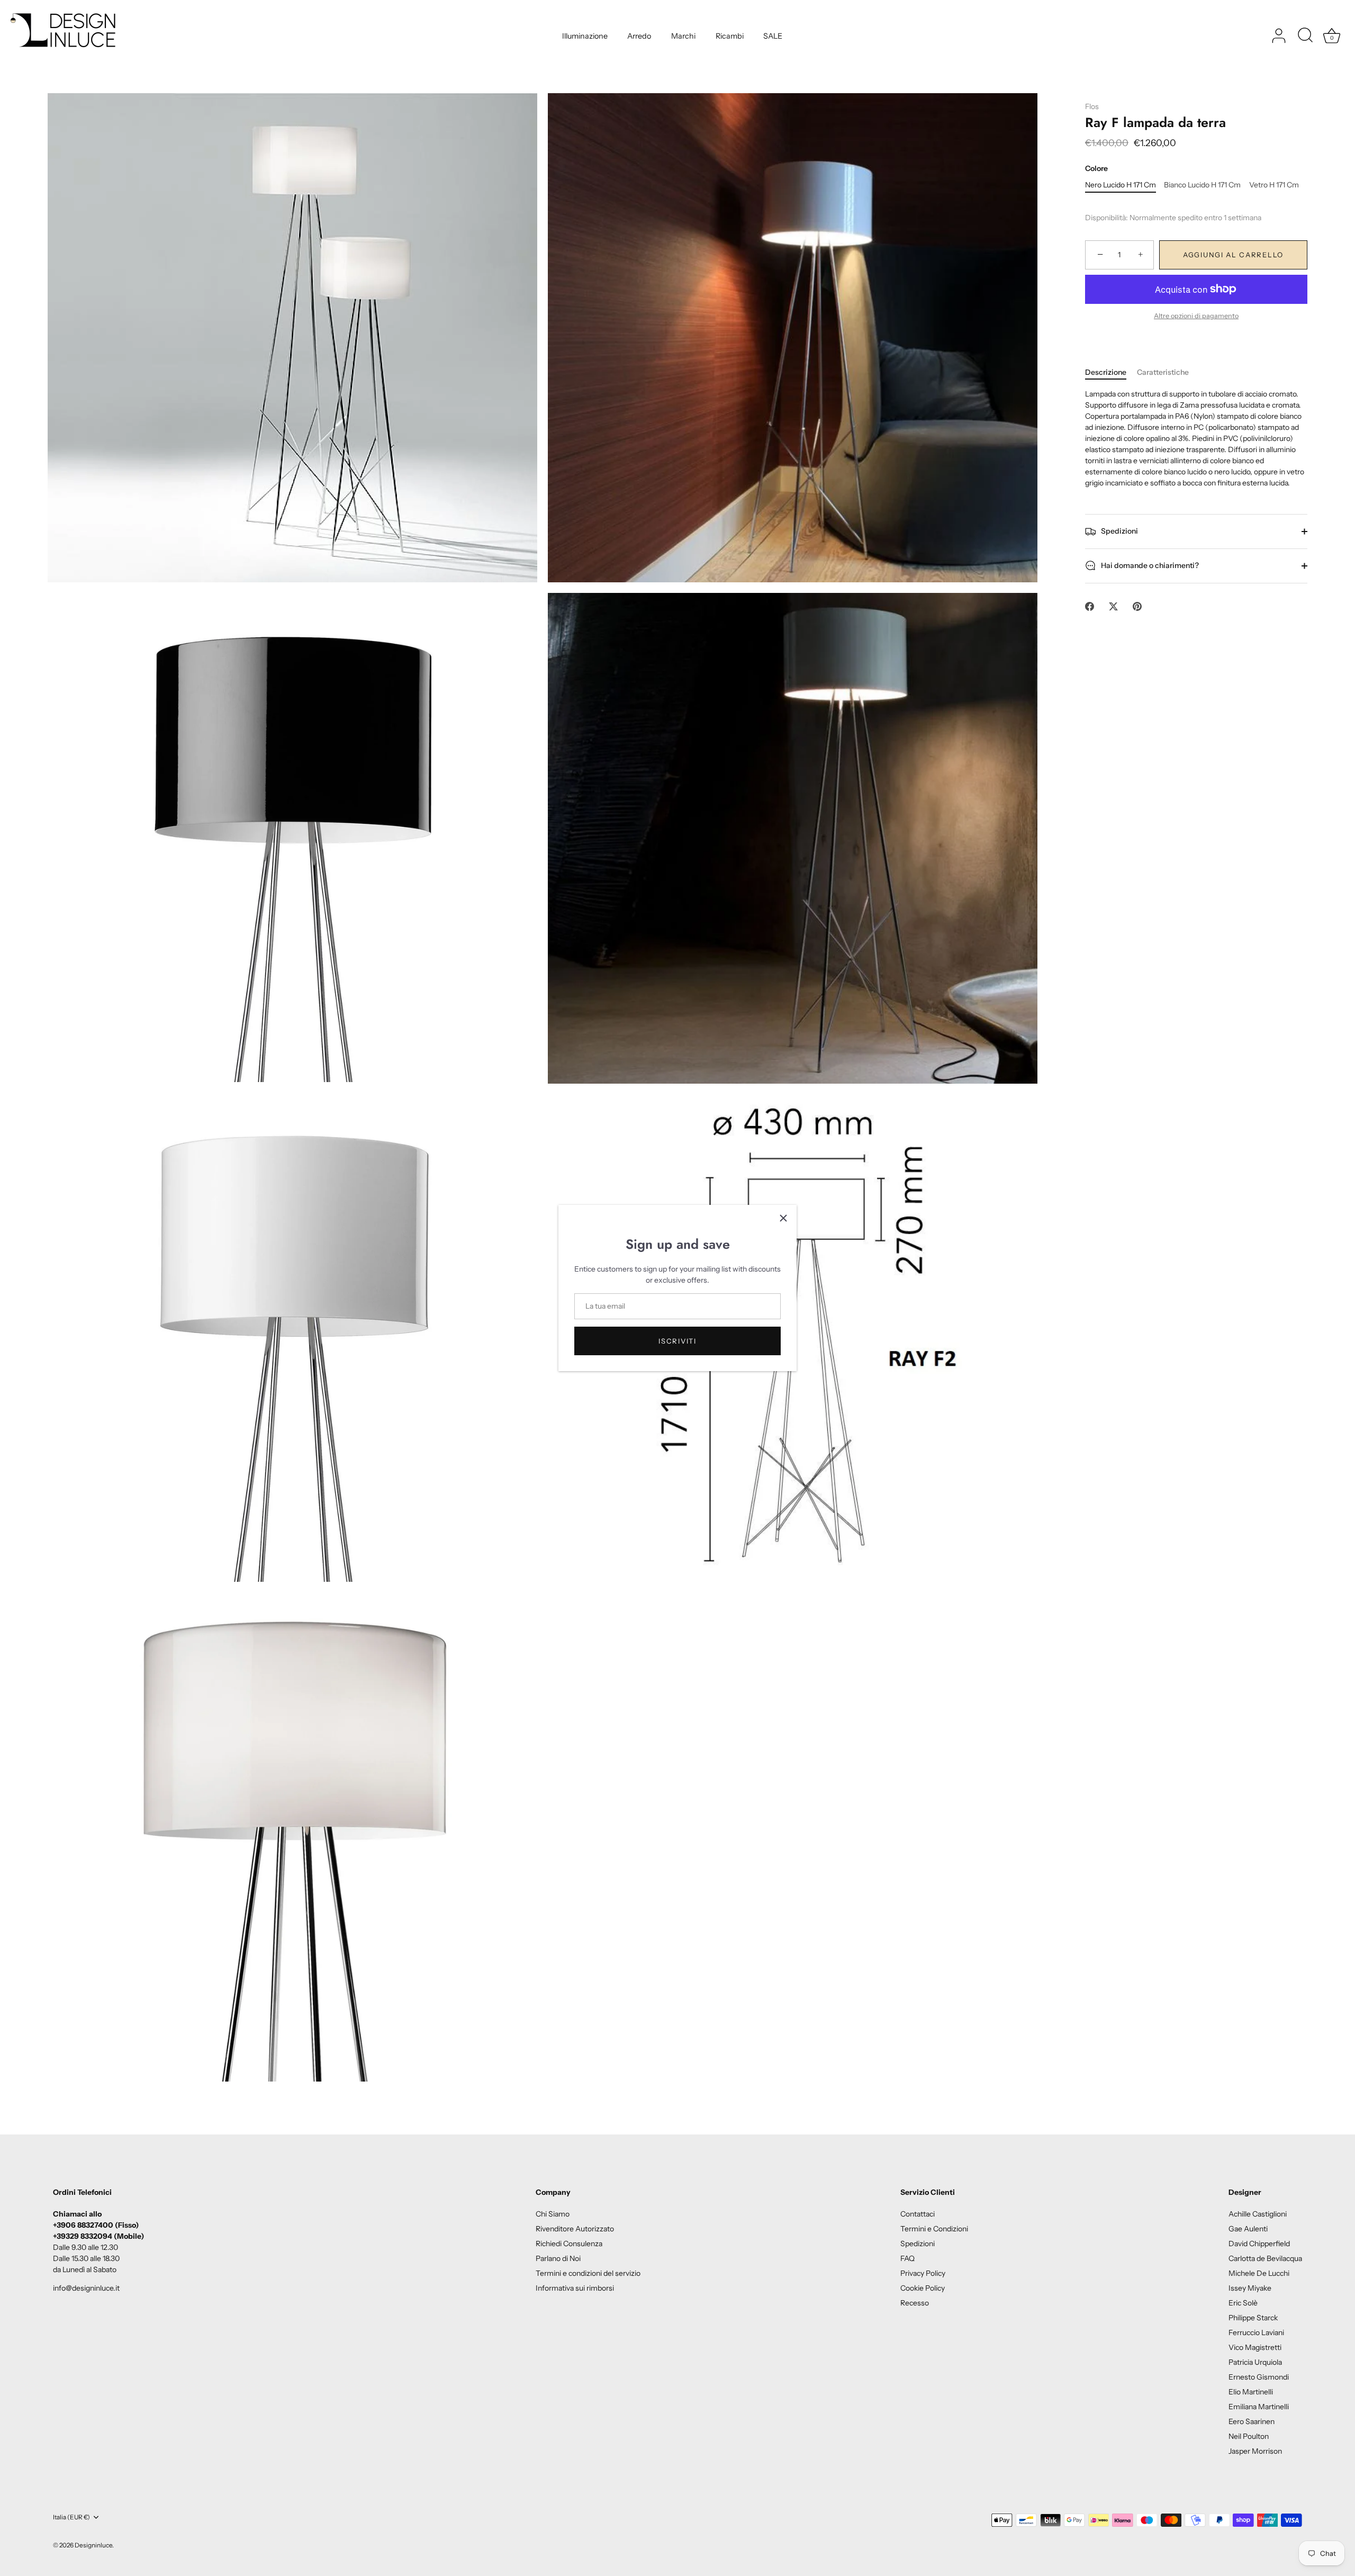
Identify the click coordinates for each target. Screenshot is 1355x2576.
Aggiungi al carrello (1233, 255)
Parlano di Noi (558, 2258)
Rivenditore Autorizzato (575, 2229)
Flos (1092, 106)
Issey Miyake (1250, 2288)
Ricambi (730, 36)
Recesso (915, 2303)
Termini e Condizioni (934, 2229)
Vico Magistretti (1255, 2347)
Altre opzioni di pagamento (1196, 316)
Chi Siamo (553, 2214)
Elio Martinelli (1251, 2392)
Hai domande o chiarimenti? (1149, 565)
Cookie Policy (923, 2288)
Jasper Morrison (1255, 2451)
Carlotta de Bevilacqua (1265, 2258)
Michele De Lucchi (1259, 2273)
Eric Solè (1243, 2303)
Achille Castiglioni (1258, 2214)
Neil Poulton (1249, 2436)
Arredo (639, 36)
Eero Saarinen (1252, 2421)
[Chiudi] (783, 1218)
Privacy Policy (923, 2273)
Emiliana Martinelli (1259, 2407)
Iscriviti (677, 1341)
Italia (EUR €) (71, 2517)
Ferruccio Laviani (1256, 2332)
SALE (773, 36)
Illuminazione (585, 36)
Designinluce (93, 2545)
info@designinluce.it (86, 2288)
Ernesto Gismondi (1259, 2377)
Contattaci (918, 2214)
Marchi (683, 36)
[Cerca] (1305, 36)
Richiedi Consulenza (569, 2244)
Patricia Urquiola (1255, 2362)
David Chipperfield (1259, 2244)
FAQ (907, 2258)
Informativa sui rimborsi (575, 2288)
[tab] (1111, 372)
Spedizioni (1119, 531)
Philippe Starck (1253, 2318)
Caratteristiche (1163, 372)
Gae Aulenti (1248, 2229)
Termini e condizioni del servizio (588, 2273)
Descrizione (1106, 372)
